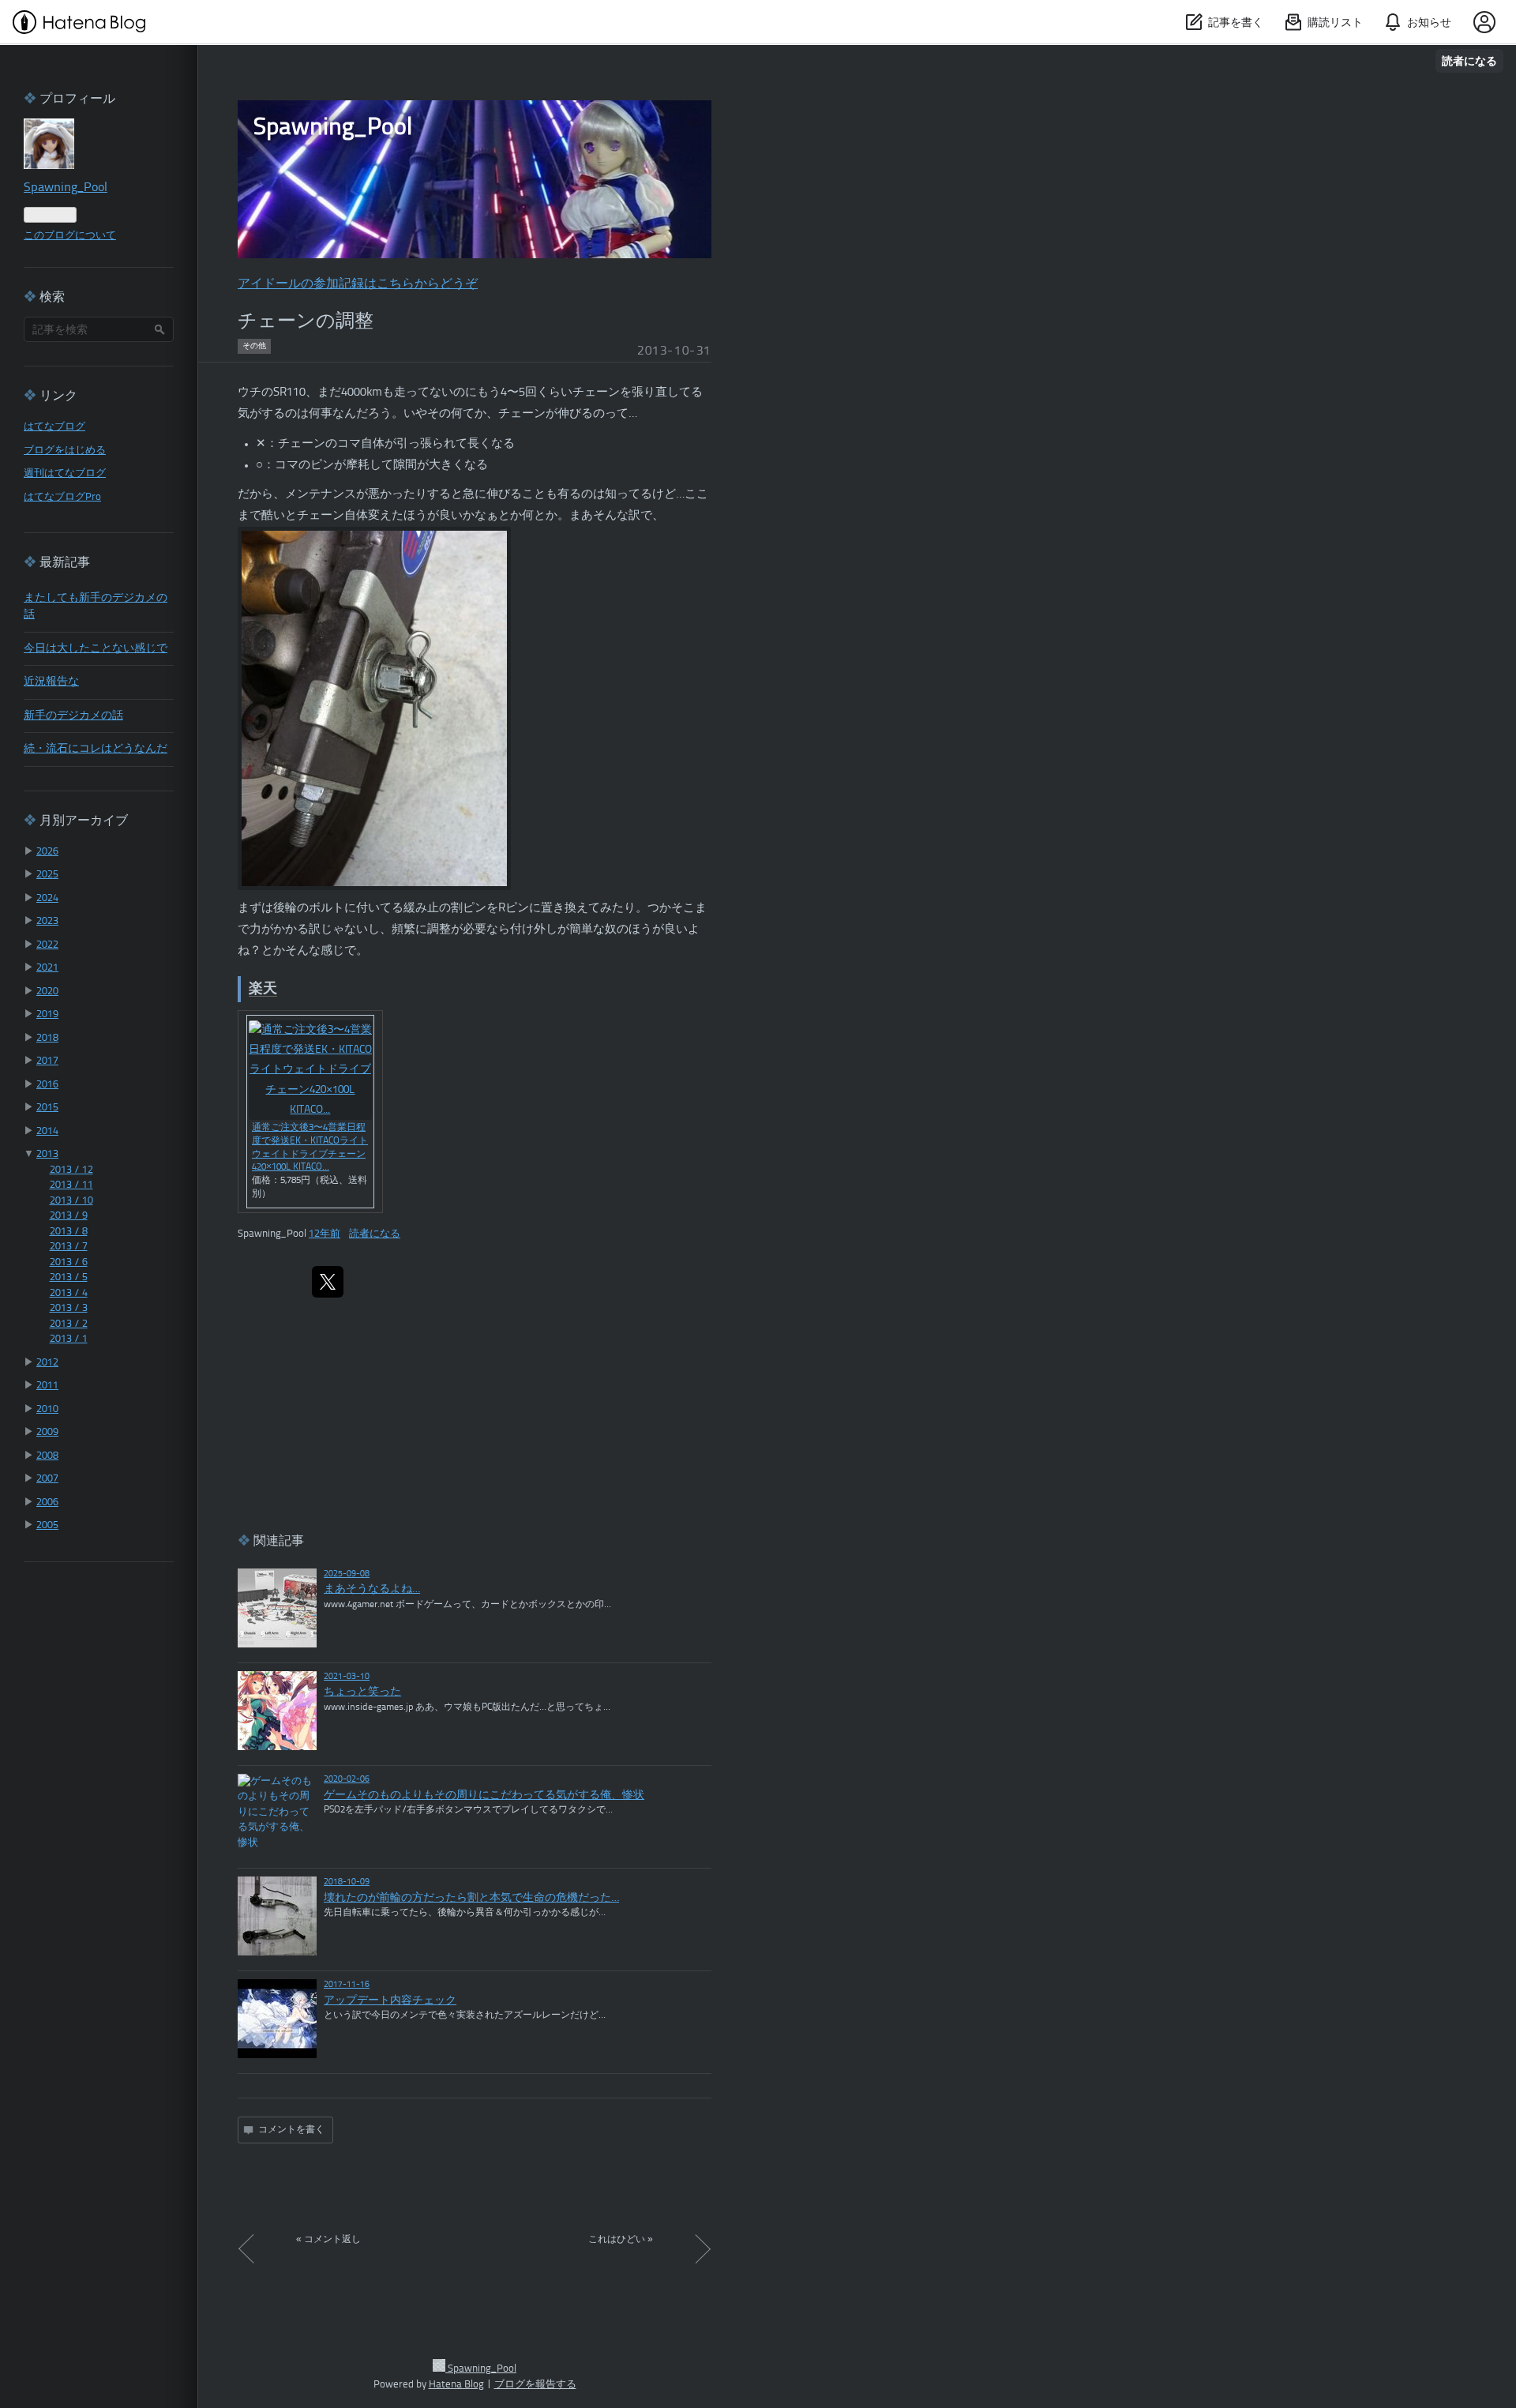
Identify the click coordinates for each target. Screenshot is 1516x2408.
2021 (47, 968)
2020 (47, 992)
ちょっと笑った (362, 1692)
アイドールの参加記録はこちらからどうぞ (358, 284)
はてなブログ (54, 427)
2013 (47, 1154)
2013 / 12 (71, 1170)
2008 (47, 1456)
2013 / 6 (69, 1262)
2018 (47, 1038)
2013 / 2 (69, 1324)
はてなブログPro (62, 497)
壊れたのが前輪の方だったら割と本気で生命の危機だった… (471, 1898)
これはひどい (621, 2240)
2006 (47, 1503)
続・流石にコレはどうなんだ (96, 749)
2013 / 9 (69, 1216)
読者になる (1469, 60)
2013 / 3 (69, 1308)
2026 (47, 852)
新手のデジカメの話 (73, 716)
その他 (254, 346)
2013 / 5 (69, 1277)
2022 (47, 945)
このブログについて (70, 236)
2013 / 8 (69, 1232)
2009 (47, 1432)
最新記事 (65, 563)
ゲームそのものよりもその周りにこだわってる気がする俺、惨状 (484, 1796)
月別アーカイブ (84, 821)
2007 (47, 1479)
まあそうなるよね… (372, 1589)
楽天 (263, 989)
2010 (47, 1409)
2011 (47, 1386)
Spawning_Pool (333, 128)
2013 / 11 (71, 1185)
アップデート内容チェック (390, 2001)
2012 (47, 1363)
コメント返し (328, 2240)
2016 (47, 1085)
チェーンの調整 (306, 322)
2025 (47, 875)
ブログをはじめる (65, 451)
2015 (47, 1108)
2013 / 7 (69, 1247)
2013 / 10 (71, 1201)
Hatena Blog (456, 2385)
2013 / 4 (69, 1293)
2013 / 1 (69, 1339)
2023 (47, 921)
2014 (47, 1131)
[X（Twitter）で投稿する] (328, 1282)
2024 (47, 898)
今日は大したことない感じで (96, 649)
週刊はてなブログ (65, 473)
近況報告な (51, 682)
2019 (47, 1014)
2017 (47, 1061)
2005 (47, 1525)
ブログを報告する (535, 2385)
